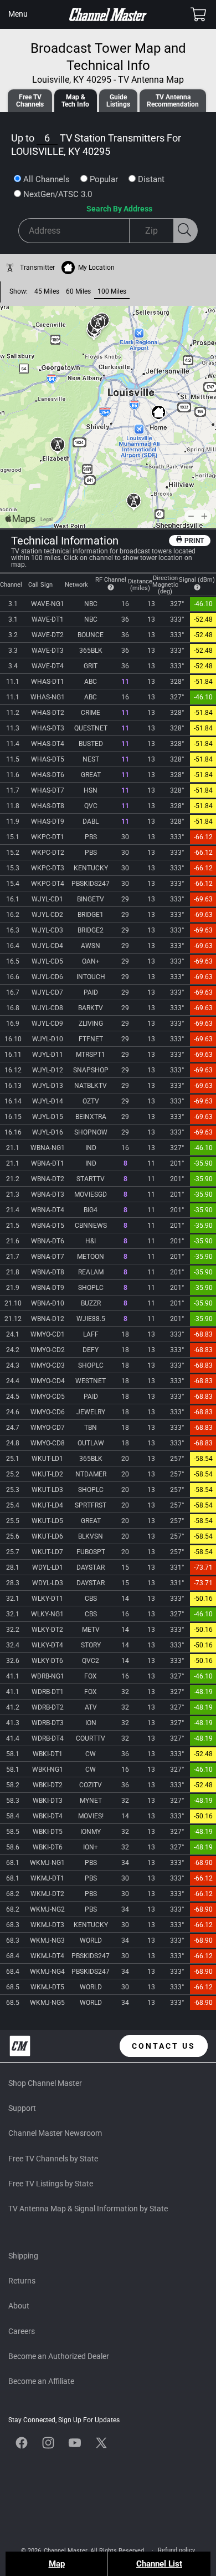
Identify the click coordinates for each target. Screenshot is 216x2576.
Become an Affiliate (41, 2381)
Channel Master (65, 2551)
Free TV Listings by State (51, 2184)
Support (22, 2108)
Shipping (23, 2256)
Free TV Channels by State (53, 2159)
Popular (104, 179)
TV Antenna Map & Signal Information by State (88, 2209)
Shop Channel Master (45, 2083)
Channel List (159, 2564)
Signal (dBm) (197, 580)
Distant (151, 179)
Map (57, 2564)
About (19, 2306)
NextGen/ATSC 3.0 (58, 194)
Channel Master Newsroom (55, 2133)
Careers (22, 2331)
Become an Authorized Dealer (59, 2356)
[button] (18, 14)
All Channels (47, 179)
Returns (22, 2281)
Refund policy (176, 2550)
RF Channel (111, 580)
